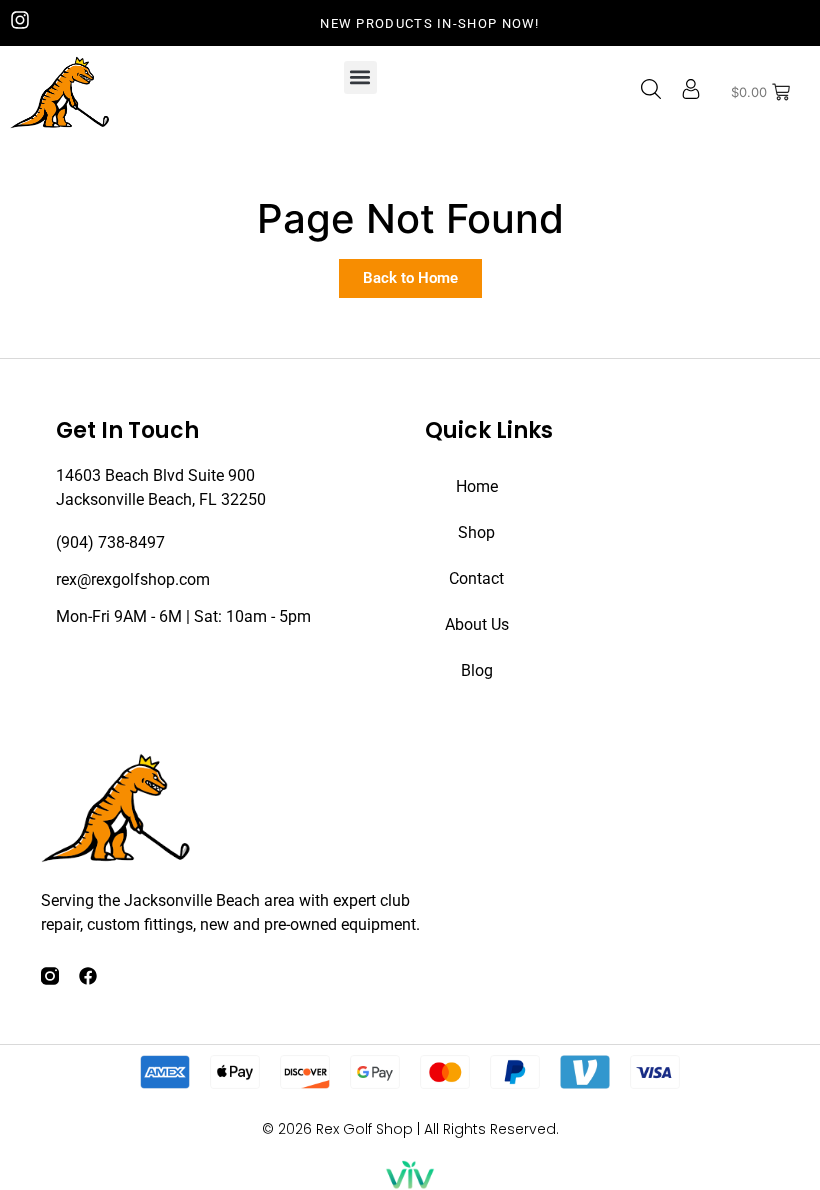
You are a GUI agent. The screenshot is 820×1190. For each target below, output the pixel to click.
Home (477, 486)
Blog (477, 670)
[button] (360, 77)
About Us (477, 624)
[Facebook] (88, 976)
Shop (476, 532)
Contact (476, 578)
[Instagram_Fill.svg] (50, 976)
